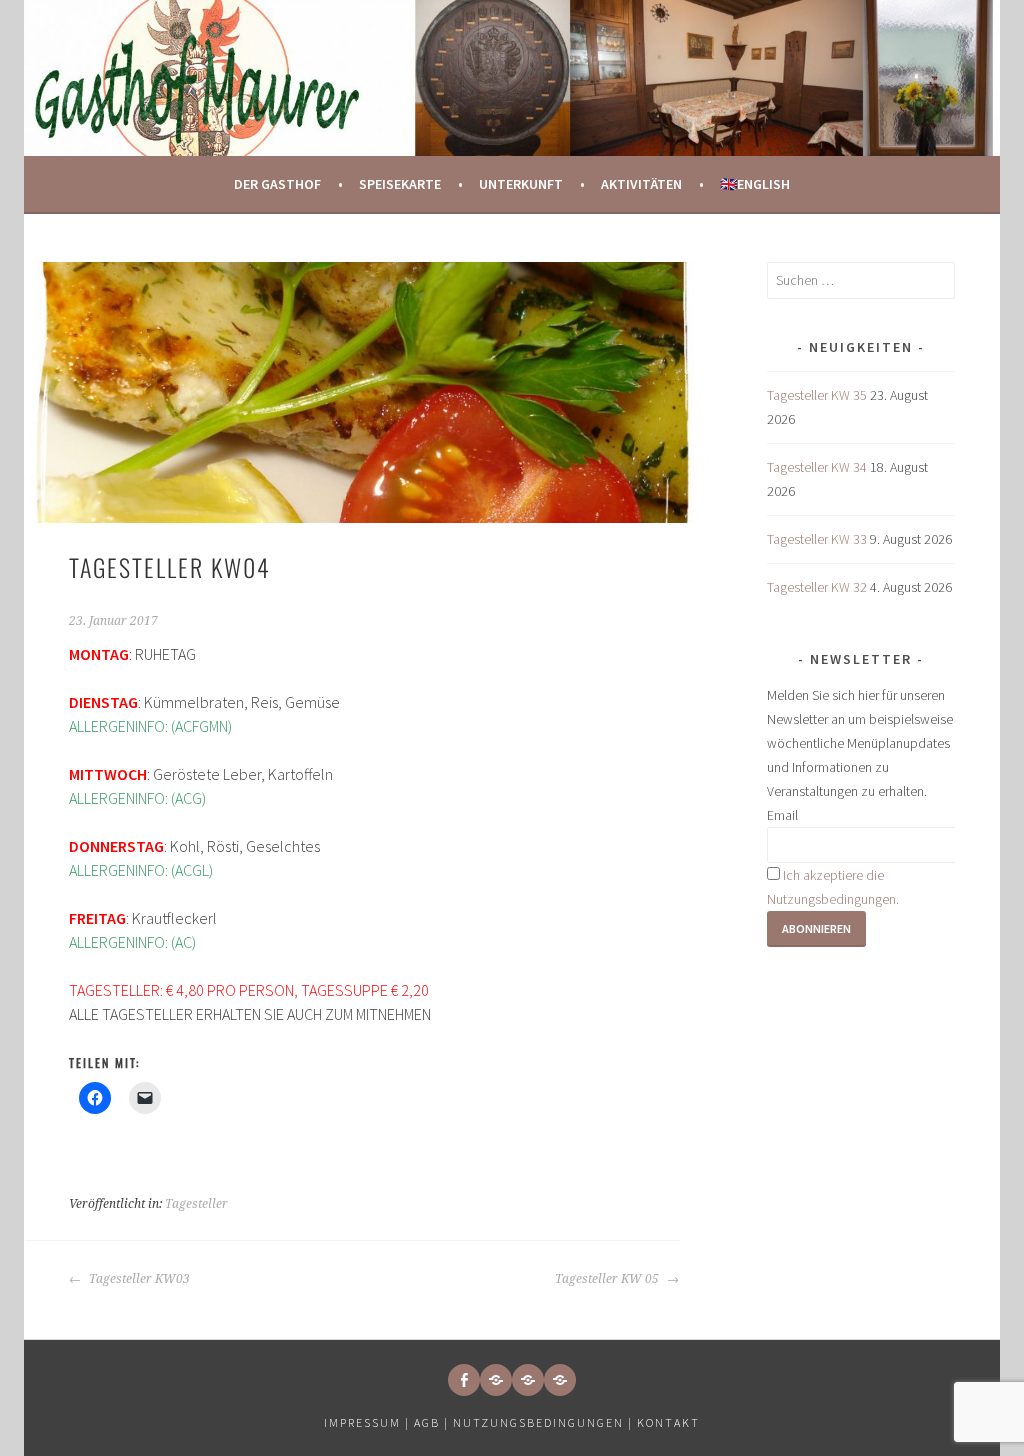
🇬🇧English (755, 184)
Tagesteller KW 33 (817, 539)
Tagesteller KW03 (138, 1279)
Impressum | (369, 1422)
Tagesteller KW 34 (817, 467)
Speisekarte (400, 184)
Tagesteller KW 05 (608, 1279)
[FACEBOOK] (464, 1380)
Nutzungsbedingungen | (545, 1422)
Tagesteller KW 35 (817, 395)
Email (782, 815)
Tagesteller (196, 1204)
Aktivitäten (641, 184)
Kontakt (668, 1422)
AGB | (431, 1422)
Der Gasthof (277, 184)
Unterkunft (521, 184)
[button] (496, 1380)
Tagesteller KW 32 (817, 587)
